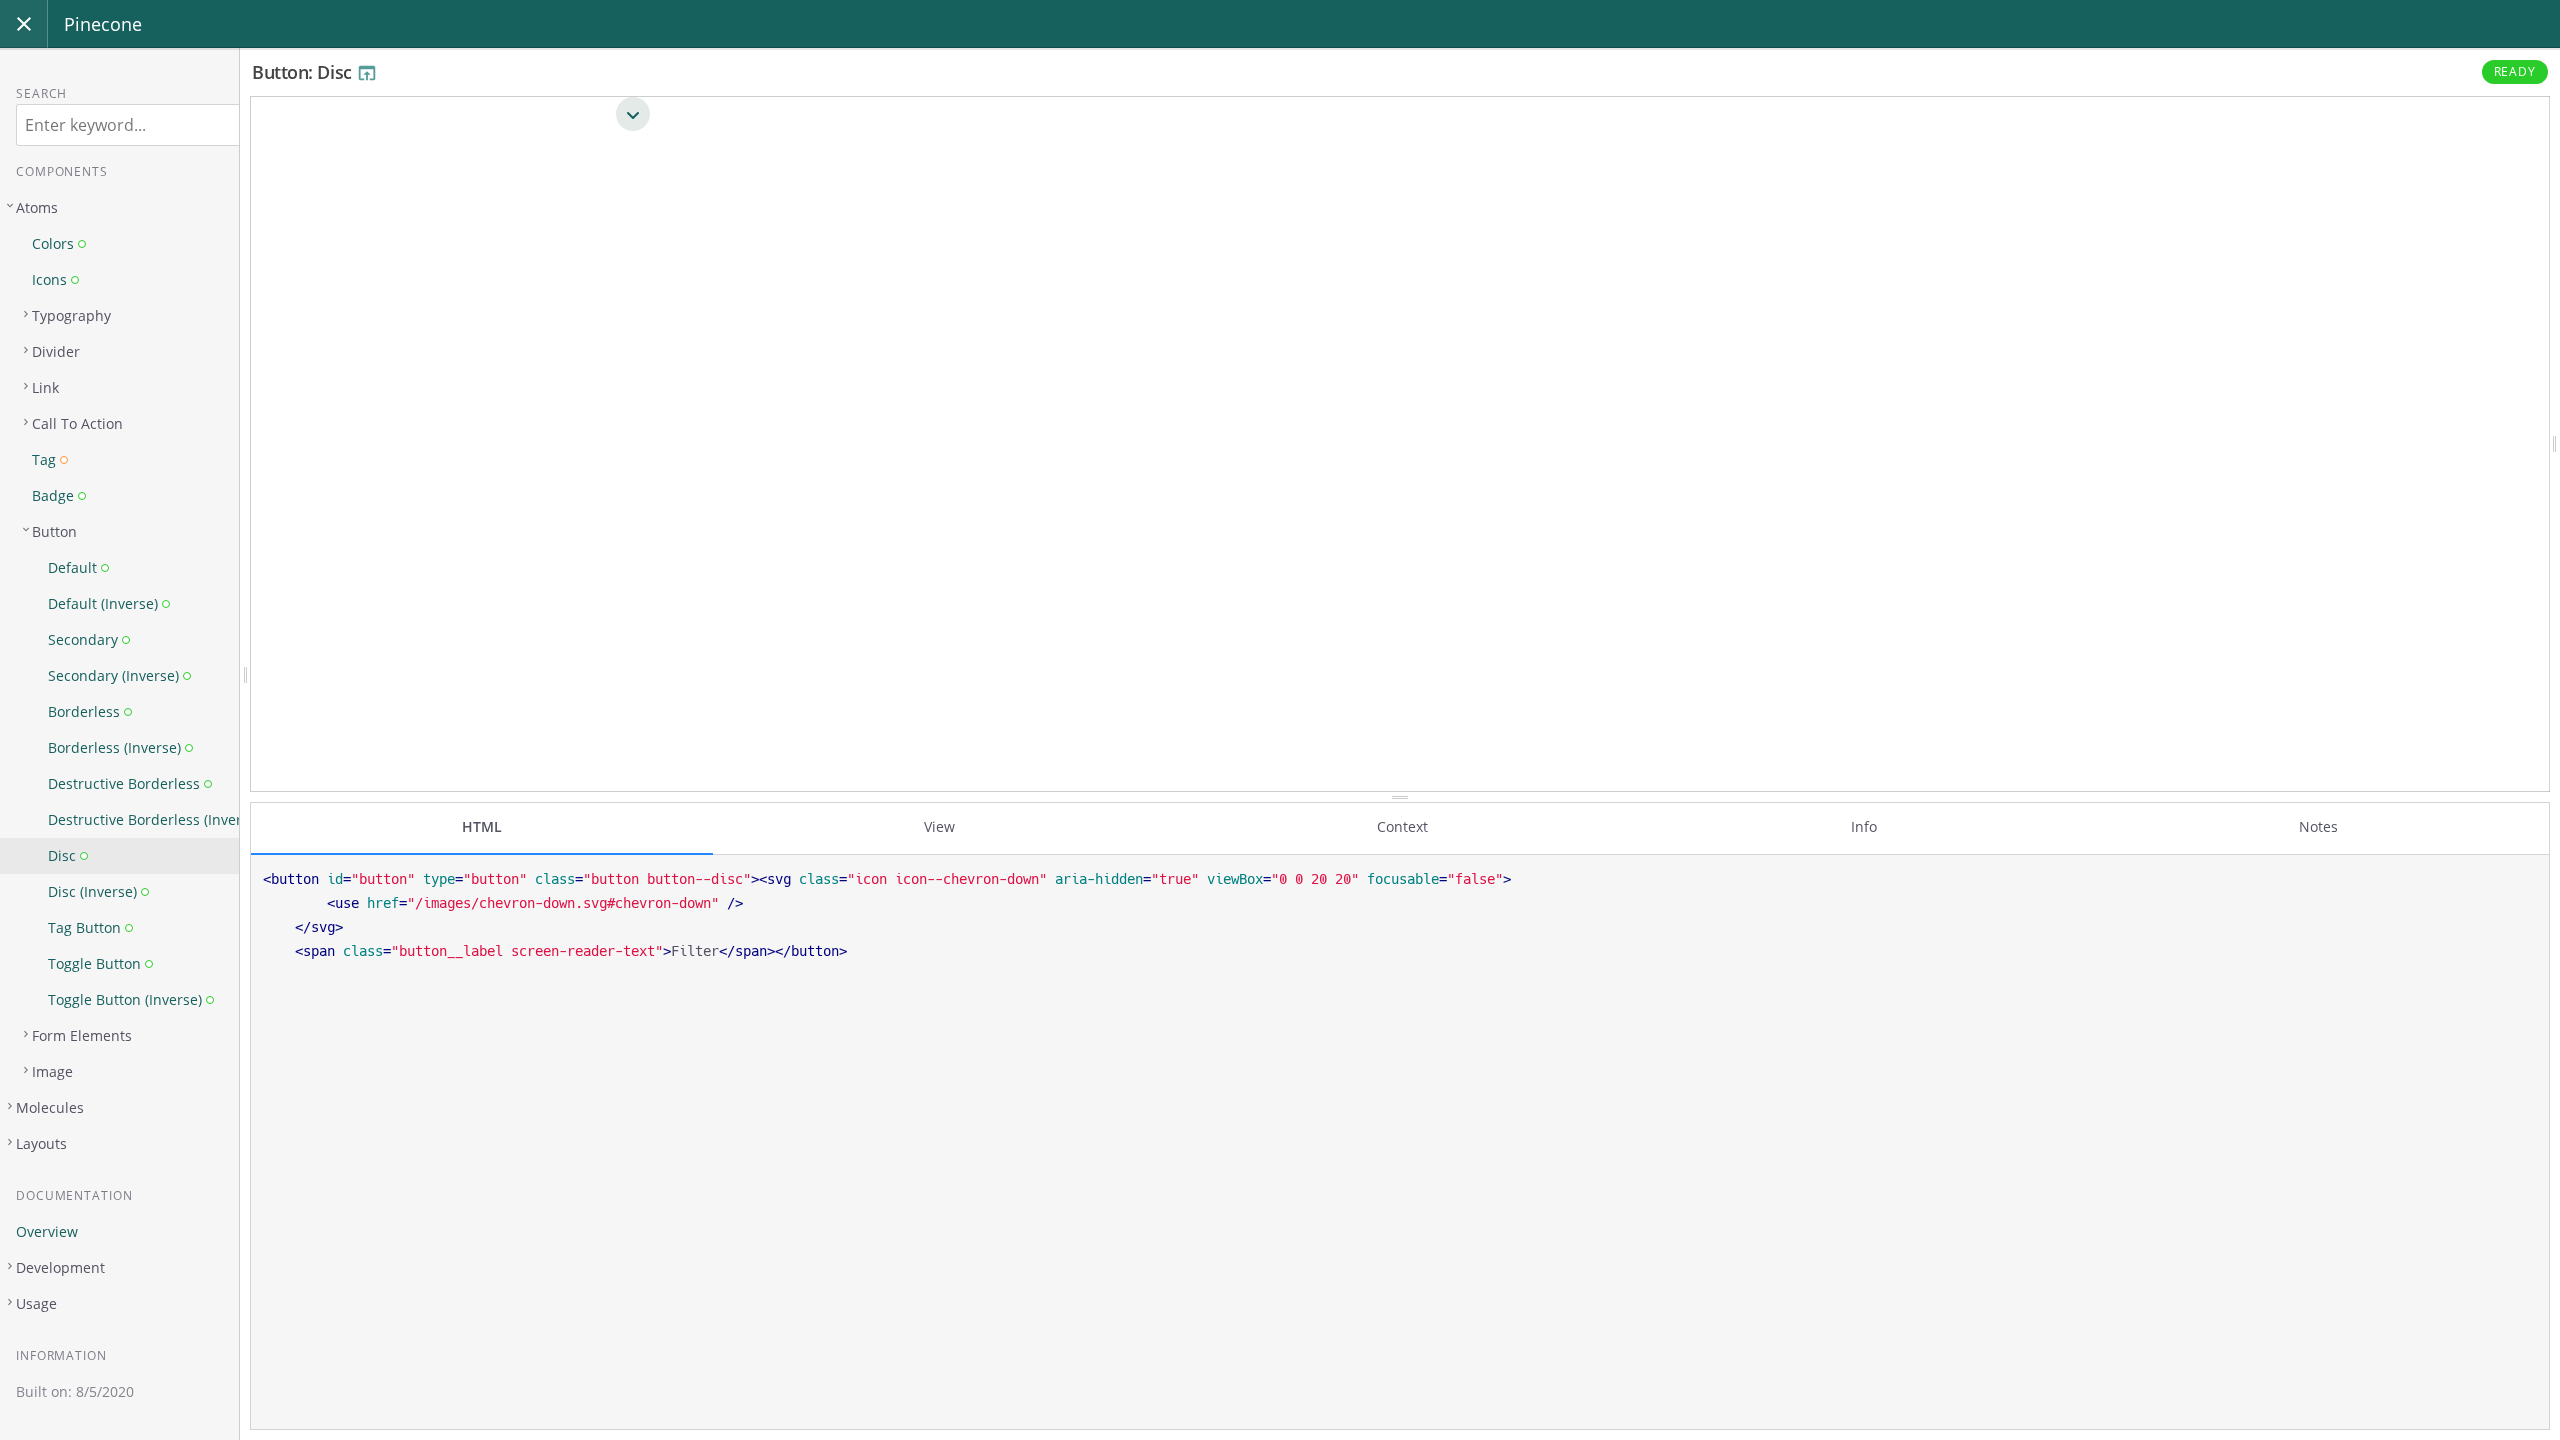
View (939, 826)
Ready (2515, 71)
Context (1402, 826)
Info (1864, 826)
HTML (482, 826)
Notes (2318, 826)
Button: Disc (304, 72)
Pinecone (103, 24)
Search (41, 93)
